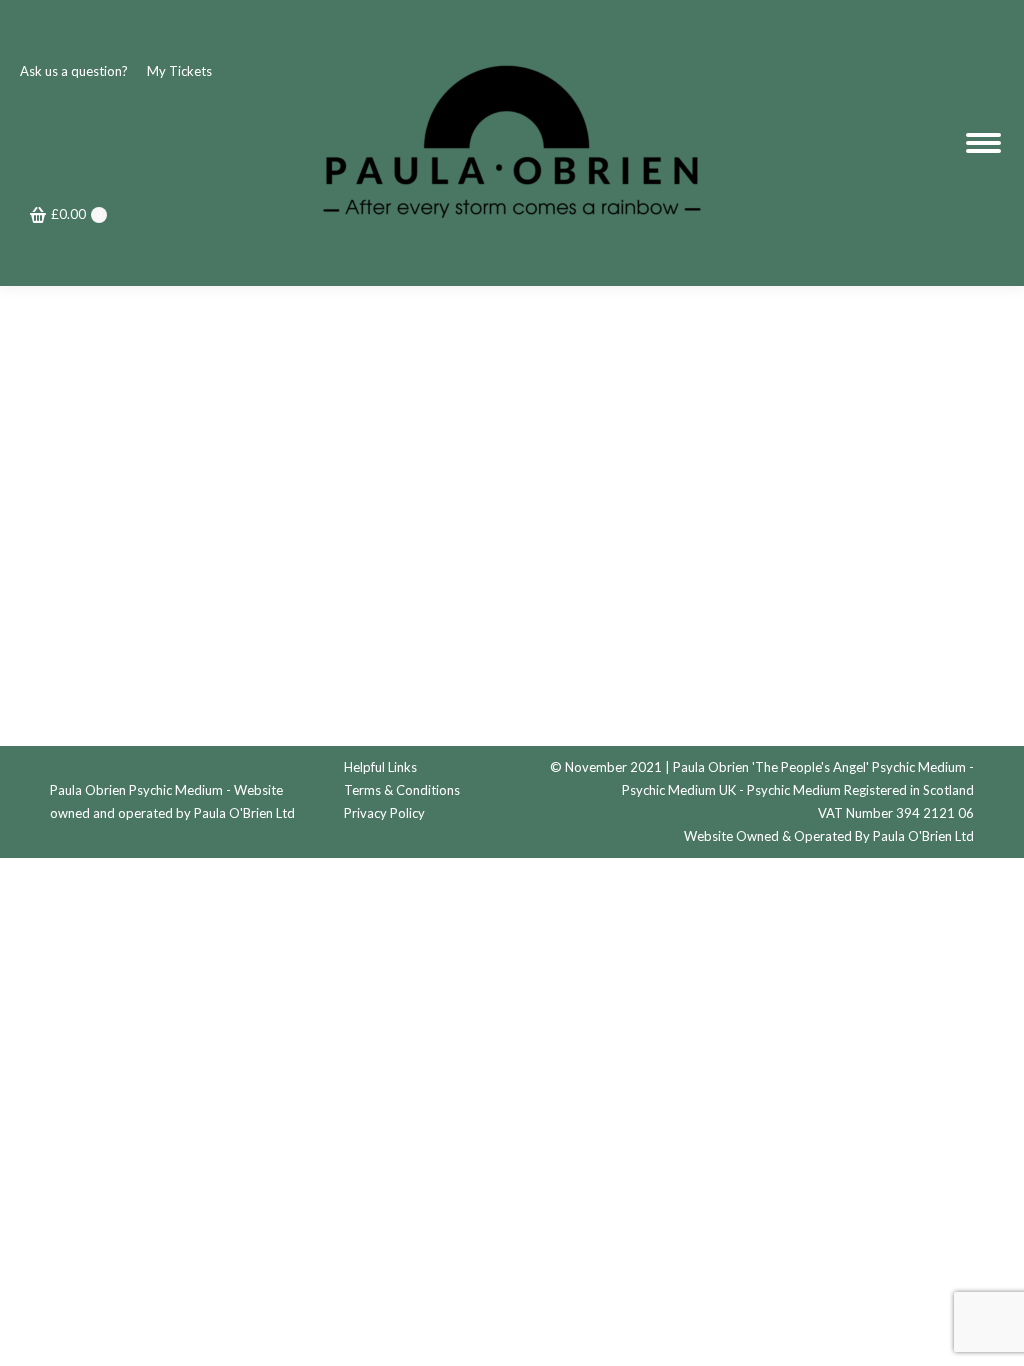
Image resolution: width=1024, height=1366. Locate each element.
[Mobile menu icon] (983, 143)
